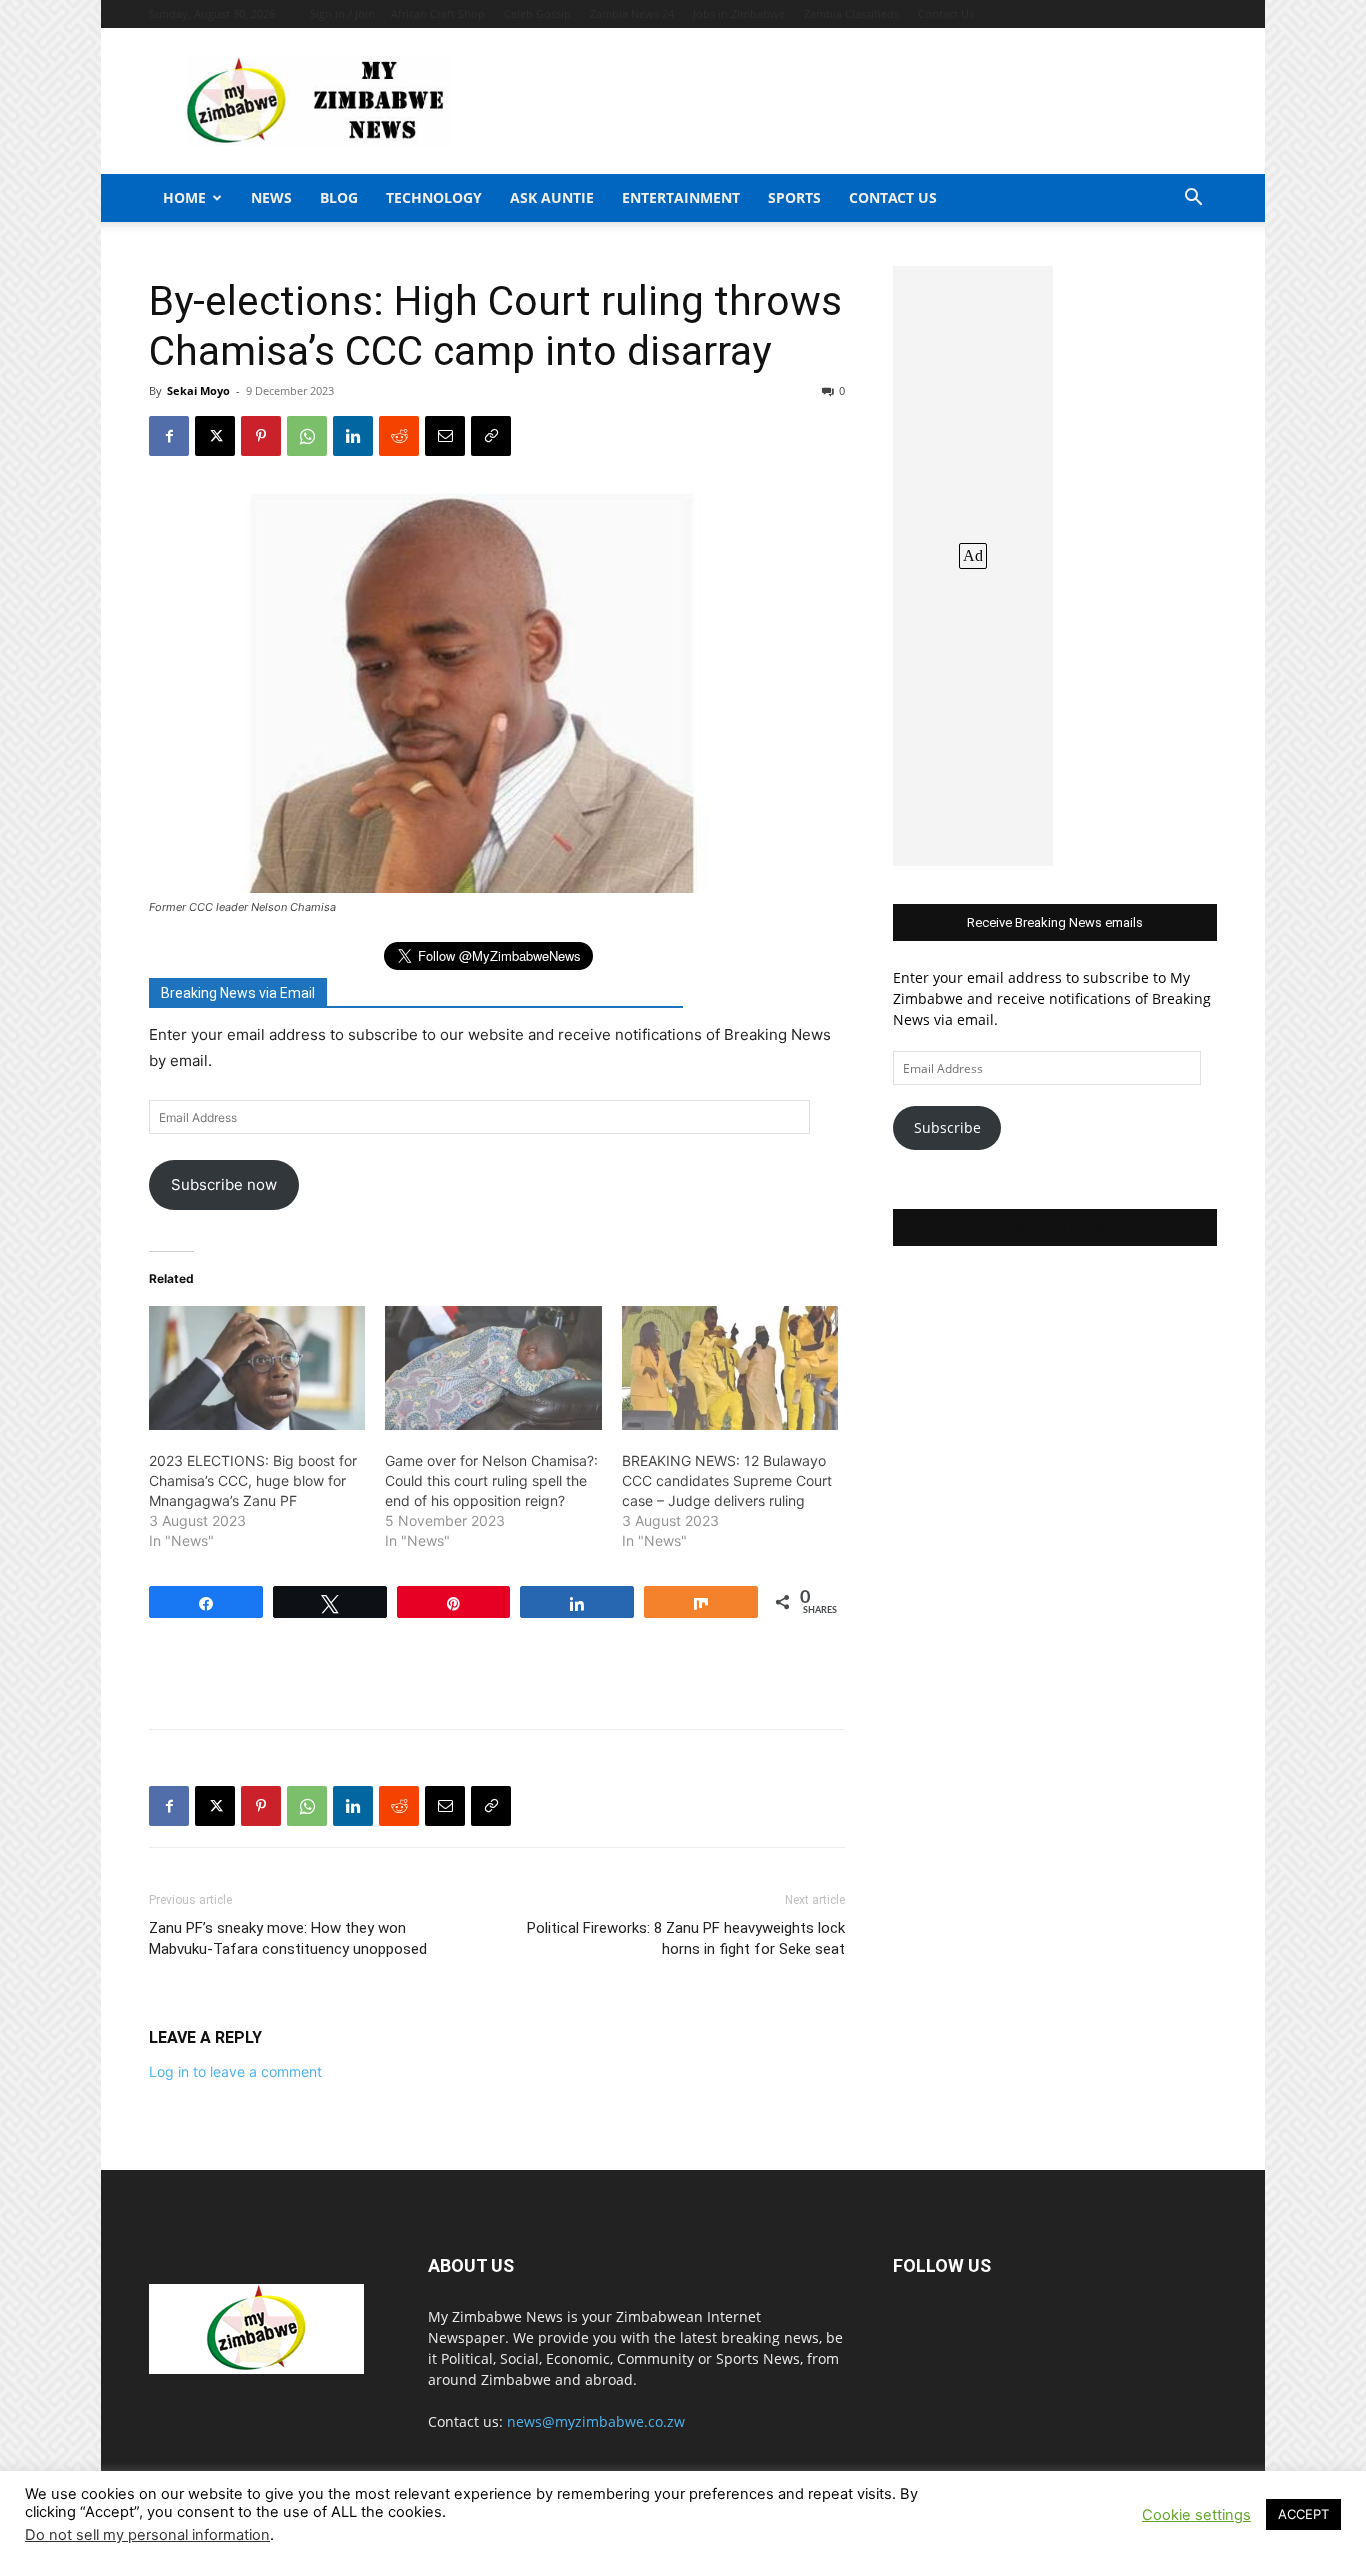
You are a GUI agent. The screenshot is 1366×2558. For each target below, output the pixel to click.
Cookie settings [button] (1196, 2515)
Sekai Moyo (198, 390)
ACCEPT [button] (1303, 2514)
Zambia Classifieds (851, 13)
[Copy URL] (491, 436)
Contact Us (946, 13)
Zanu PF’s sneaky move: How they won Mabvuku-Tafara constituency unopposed (288, 1938)
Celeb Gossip (537, 13)
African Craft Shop (438, 13)
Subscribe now (224, 1184)
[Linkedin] (353, 436)
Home (184, 197)
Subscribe (947, 1127)
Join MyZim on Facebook (1055, 1227)
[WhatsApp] (307, 436)
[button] (1193, 199)
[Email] (445, 436)
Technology (434, 197)
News (271, 197)
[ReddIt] (399, 436)
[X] (215, 436)
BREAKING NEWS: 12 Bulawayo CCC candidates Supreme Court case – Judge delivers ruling (727, 1480)
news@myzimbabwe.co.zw (596, 2421)
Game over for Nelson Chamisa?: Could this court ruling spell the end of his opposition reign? (491, 1480)
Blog (339, 197)
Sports (794, 197)
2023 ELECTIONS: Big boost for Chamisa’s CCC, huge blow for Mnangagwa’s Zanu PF (253, 1480)
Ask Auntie (552, 197)
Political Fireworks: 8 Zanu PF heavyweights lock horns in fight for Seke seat (686, 1938)
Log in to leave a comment (235, 2071)
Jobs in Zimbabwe (739, 13)
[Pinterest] (261, 436)
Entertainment (681, 197)
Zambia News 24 (632, 13)
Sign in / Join (342, 13)
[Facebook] (169, 436)
